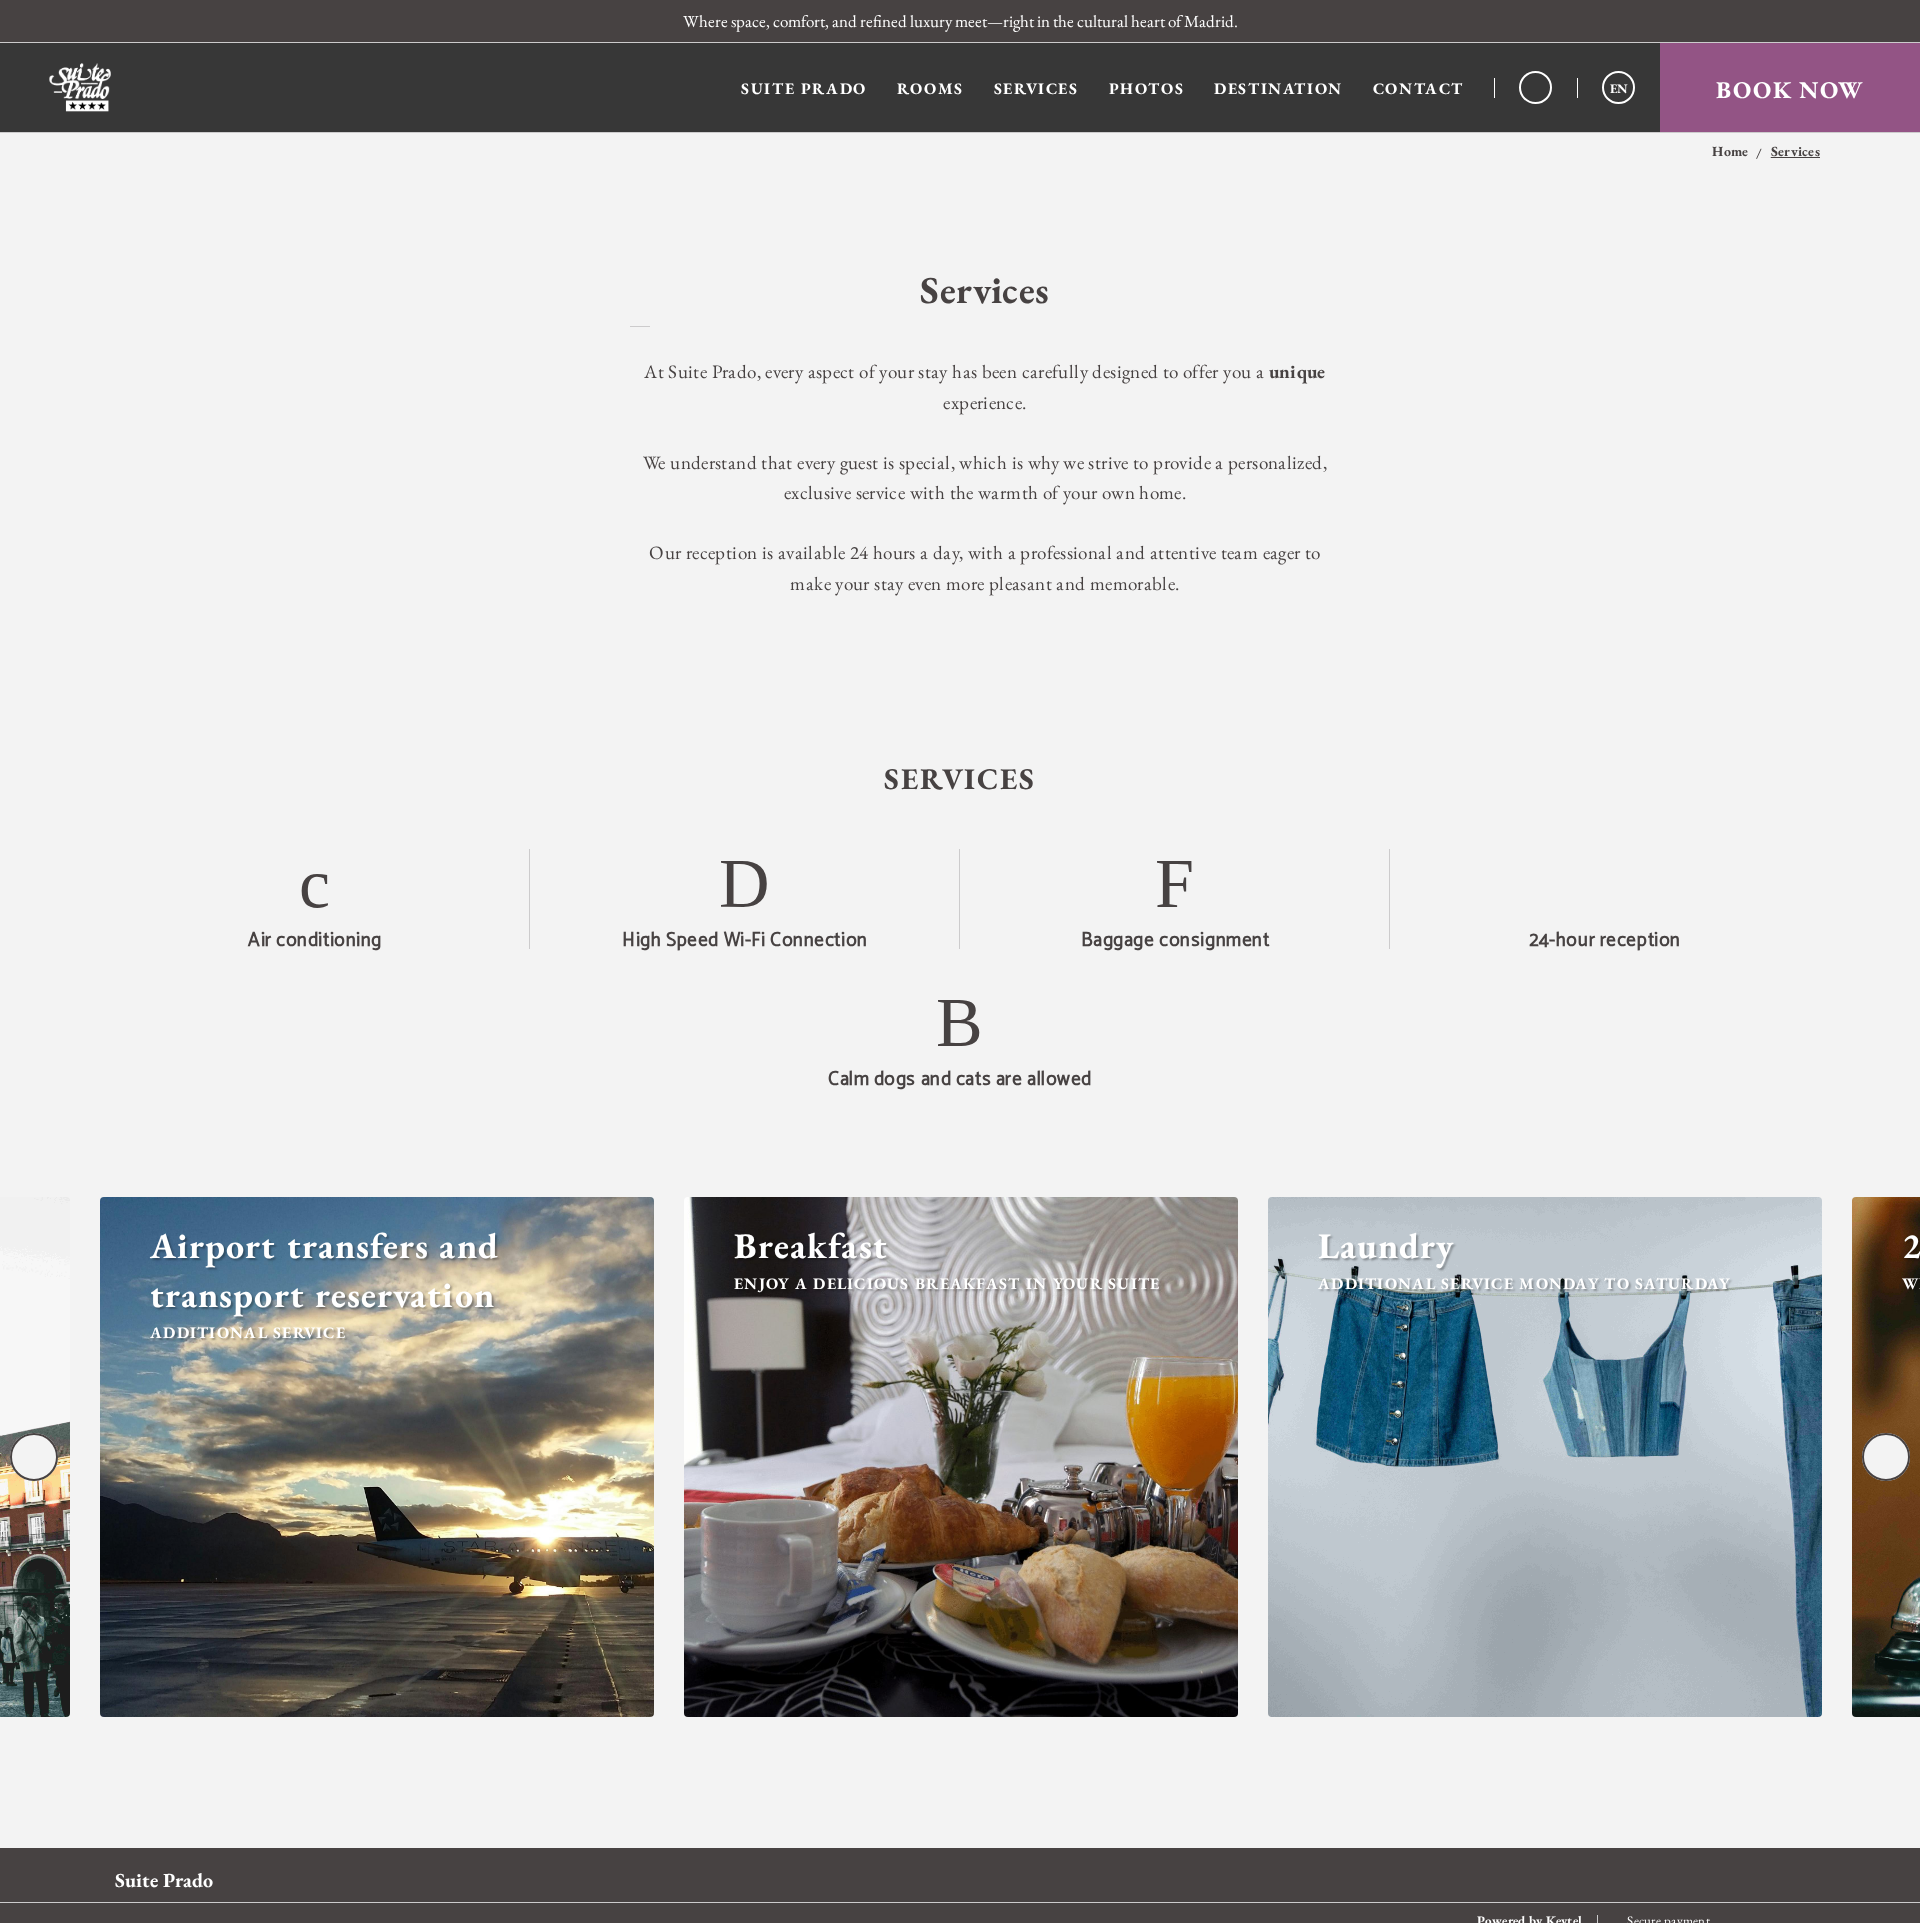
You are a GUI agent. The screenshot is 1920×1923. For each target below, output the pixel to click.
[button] (1618, 87)
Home (1730, 152)
